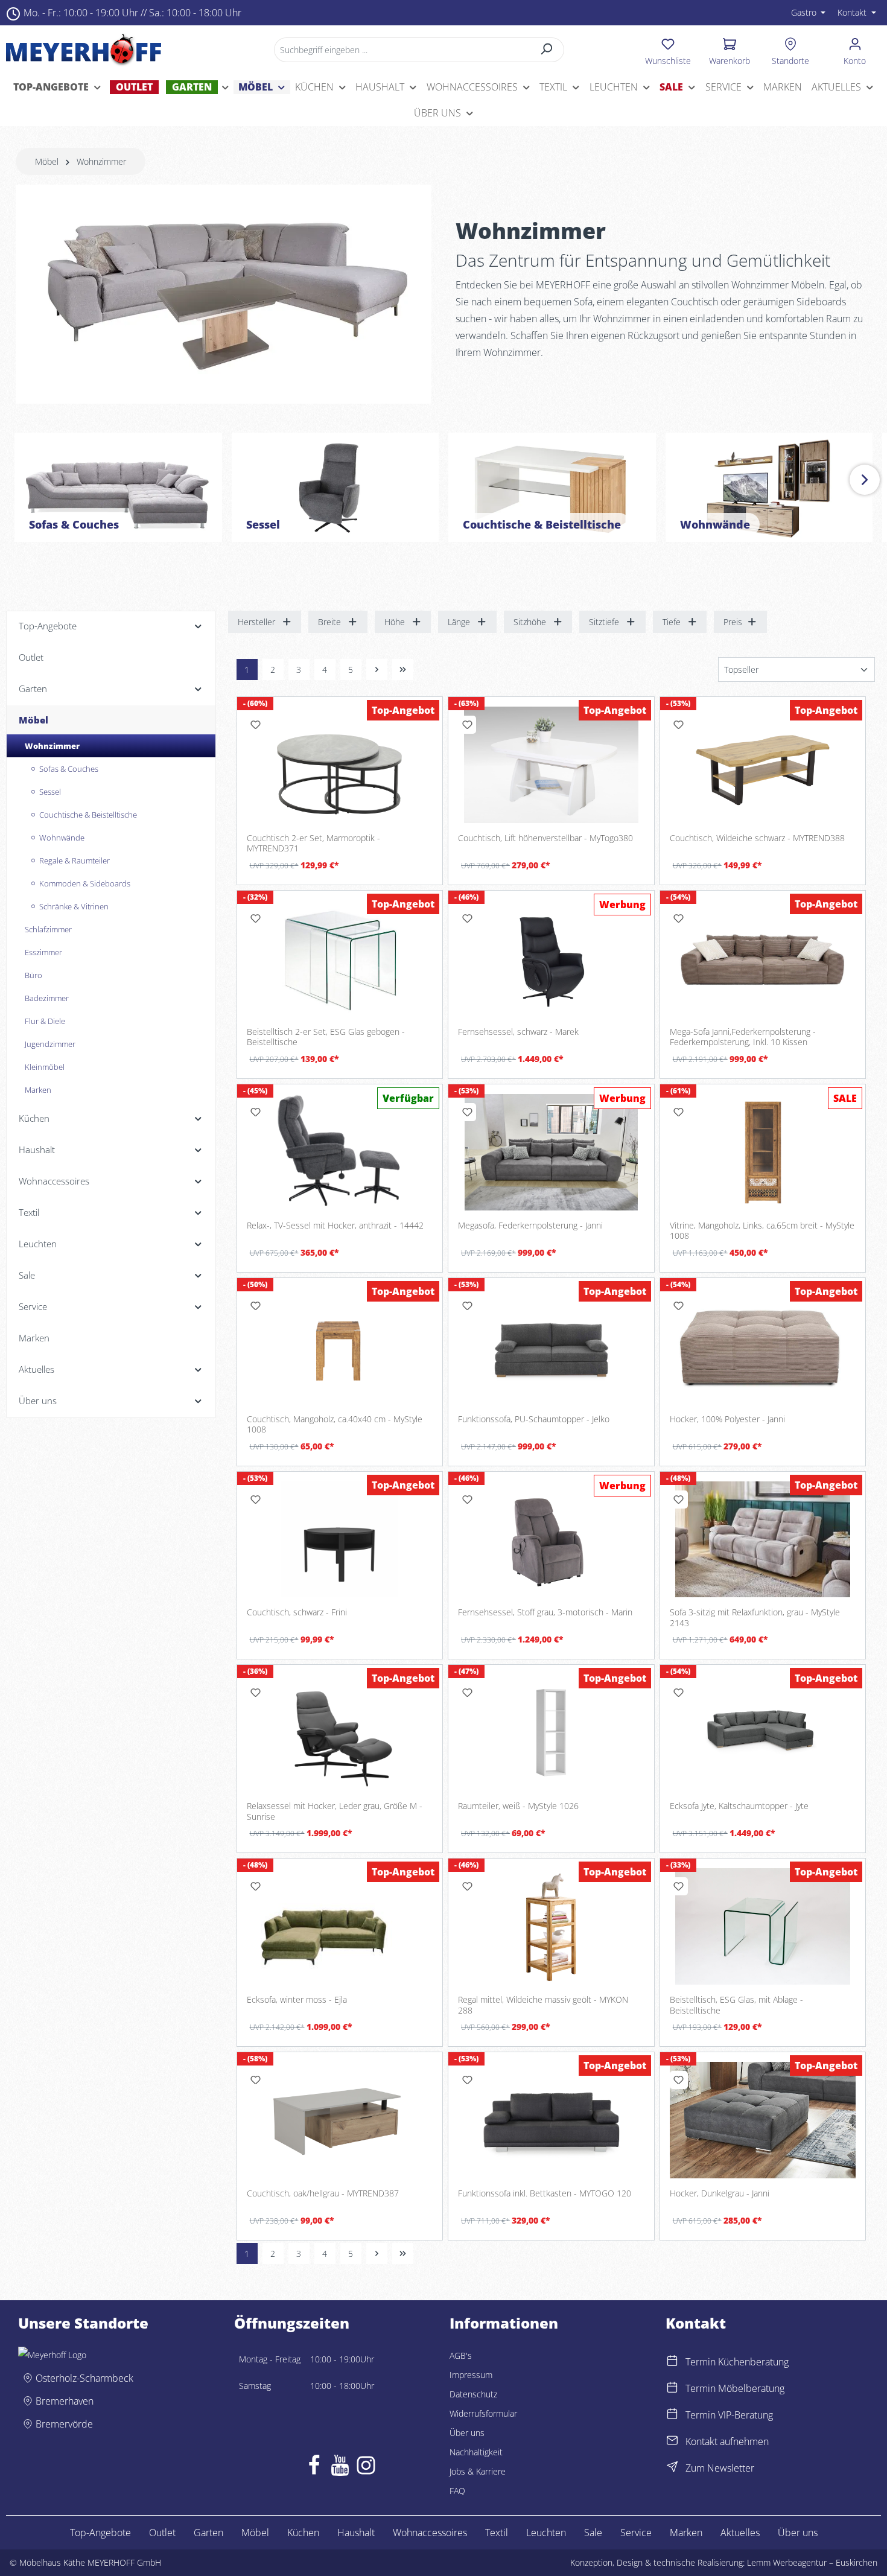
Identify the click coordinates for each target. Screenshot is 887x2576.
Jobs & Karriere (478, 2471)
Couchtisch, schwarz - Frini (297, 1612)
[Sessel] (335, 487)
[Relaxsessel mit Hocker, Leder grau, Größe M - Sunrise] (340, 1733)
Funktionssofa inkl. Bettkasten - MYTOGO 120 (545, 2193)
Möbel (255, 2533)
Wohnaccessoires (430, 2533)
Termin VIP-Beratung (729, 2415)
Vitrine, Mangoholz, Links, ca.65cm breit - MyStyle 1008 (762, 1231)
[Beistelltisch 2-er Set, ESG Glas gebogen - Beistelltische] (340, 959)
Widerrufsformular (483, 2413)
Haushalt (356, 2533)
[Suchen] (547, 50)
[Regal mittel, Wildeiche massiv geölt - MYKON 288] (551, 1926)
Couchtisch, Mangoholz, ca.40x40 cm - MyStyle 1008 (335, 1424)
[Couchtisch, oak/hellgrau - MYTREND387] (340, 2120)
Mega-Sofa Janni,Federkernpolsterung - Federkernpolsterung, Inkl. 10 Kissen (743, 1037)
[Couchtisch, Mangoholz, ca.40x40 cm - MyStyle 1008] (340, 1346)
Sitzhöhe (530, 622)
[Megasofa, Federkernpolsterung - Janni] (551, 1152)
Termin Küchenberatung (737, 2362)
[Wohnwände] (769, 487)
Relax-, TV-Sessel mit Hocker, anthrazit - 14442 (335, 1226)
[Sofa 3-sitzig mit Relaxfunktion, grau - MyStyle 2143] (763, 1540)
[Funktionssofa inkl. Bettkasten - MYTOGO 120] (551, 2120)
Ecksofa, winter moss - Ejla (297, 2000)
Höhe (395, 622)
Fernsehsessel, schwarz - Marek (518, 1032)
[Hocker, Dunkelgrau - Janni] (763, 2120)
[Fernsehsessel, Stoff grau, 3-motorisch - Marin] (551, 1540)
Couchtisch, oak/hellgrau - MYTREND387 (323, 2193)
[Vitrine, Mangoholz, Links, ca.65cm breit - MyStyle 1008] (763, 1152)
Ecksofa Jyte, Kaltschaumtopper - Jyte (739, 1806)
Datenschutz (473, 2394)
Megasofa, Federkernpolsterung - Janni (530, 1226)
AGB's (461, 2355)
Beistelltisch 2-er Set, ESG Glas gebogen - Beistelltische (326, 1037)
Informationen (504, 2323)
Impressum (471, 2375)
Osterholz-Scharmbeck (84, 2378)
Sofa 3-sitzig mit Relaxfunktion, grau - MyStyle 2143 (755, 1617)
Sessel (263, 524)
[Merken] (256, 725)
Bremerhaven (65, 2401)
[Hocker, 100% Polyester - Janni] (763, 1346)
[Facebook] (314, 2468)
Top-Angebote (100, 2533)
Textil (497, 2533)
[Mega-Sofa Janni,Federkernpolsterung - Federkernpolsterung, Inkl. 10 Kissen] (763, 959)
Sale (593, 2533)
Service (636, 2533)
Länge (459, 622)
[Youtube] (340, 2468)
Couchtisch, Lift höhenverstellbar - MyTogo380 (545, 838)
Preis (733, 622)
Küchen (303, 2533)
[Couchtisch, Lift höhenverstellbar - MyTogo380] (551, 765)
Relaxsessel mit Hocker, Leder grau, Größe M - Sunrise (335, 1811)
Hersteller (256, 622)
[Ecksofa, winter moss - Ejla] (340, 1926)
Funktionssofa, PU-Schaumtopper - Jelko (534, 1419)
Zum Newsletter (720, 2468)
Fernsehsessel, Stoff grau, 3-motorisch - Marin (545, 1612)
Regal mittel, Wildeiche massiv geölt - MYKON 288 (543, 2005)
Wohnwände (715, 524)
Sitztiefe (604, 622)
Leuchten (546, 2533)
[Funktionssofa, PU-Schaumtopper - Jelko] (551, 1346)
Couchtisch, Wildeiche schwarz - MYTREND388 (757, 838)
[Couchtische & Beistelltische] (552, 487)
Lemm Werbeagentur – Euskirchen (812, 2562)
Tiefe (672, 622)
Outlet (162, 2533)
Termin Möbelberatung (735, 2388)
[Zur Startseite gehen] (84, 49)
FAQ (457, 2491)
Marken (686, 2533)
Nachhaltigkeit (476, 2452)
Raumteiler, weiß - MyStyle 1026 (518, 1806)
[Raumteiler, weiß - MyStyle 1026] (551, 1733)
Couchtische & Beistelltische (542, 524)
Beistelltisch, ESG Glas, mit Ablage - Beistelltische (736, 2005)
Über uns (467, 2433)
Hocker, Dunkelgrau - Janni (720, 2193)
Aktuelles (740, 2533)
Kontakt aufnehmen (727, 2441)
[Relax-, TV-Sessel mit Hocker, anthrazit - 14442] (340, 1152)
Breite (329, 622)
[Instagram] (366, 2468)
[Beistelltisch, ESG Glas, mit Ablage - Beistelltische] (763, 1926)
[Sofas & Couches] (118, 487)
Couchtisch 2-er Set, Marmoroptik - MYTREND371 (313, 843)
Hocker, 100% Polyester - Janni (727, 1419)
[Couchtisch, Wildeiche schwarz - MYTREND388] (763, 765)
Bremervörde (64, 2424)
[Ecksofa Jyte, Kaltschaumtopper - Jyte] (763, 1733)
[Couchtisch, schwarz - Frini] (340, 1540)
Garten (208, 2533)
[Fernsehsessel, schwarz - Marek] (551, 959)
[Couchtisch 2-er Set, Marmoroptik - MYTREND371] (340, 765)
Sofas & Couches (74, 524)
